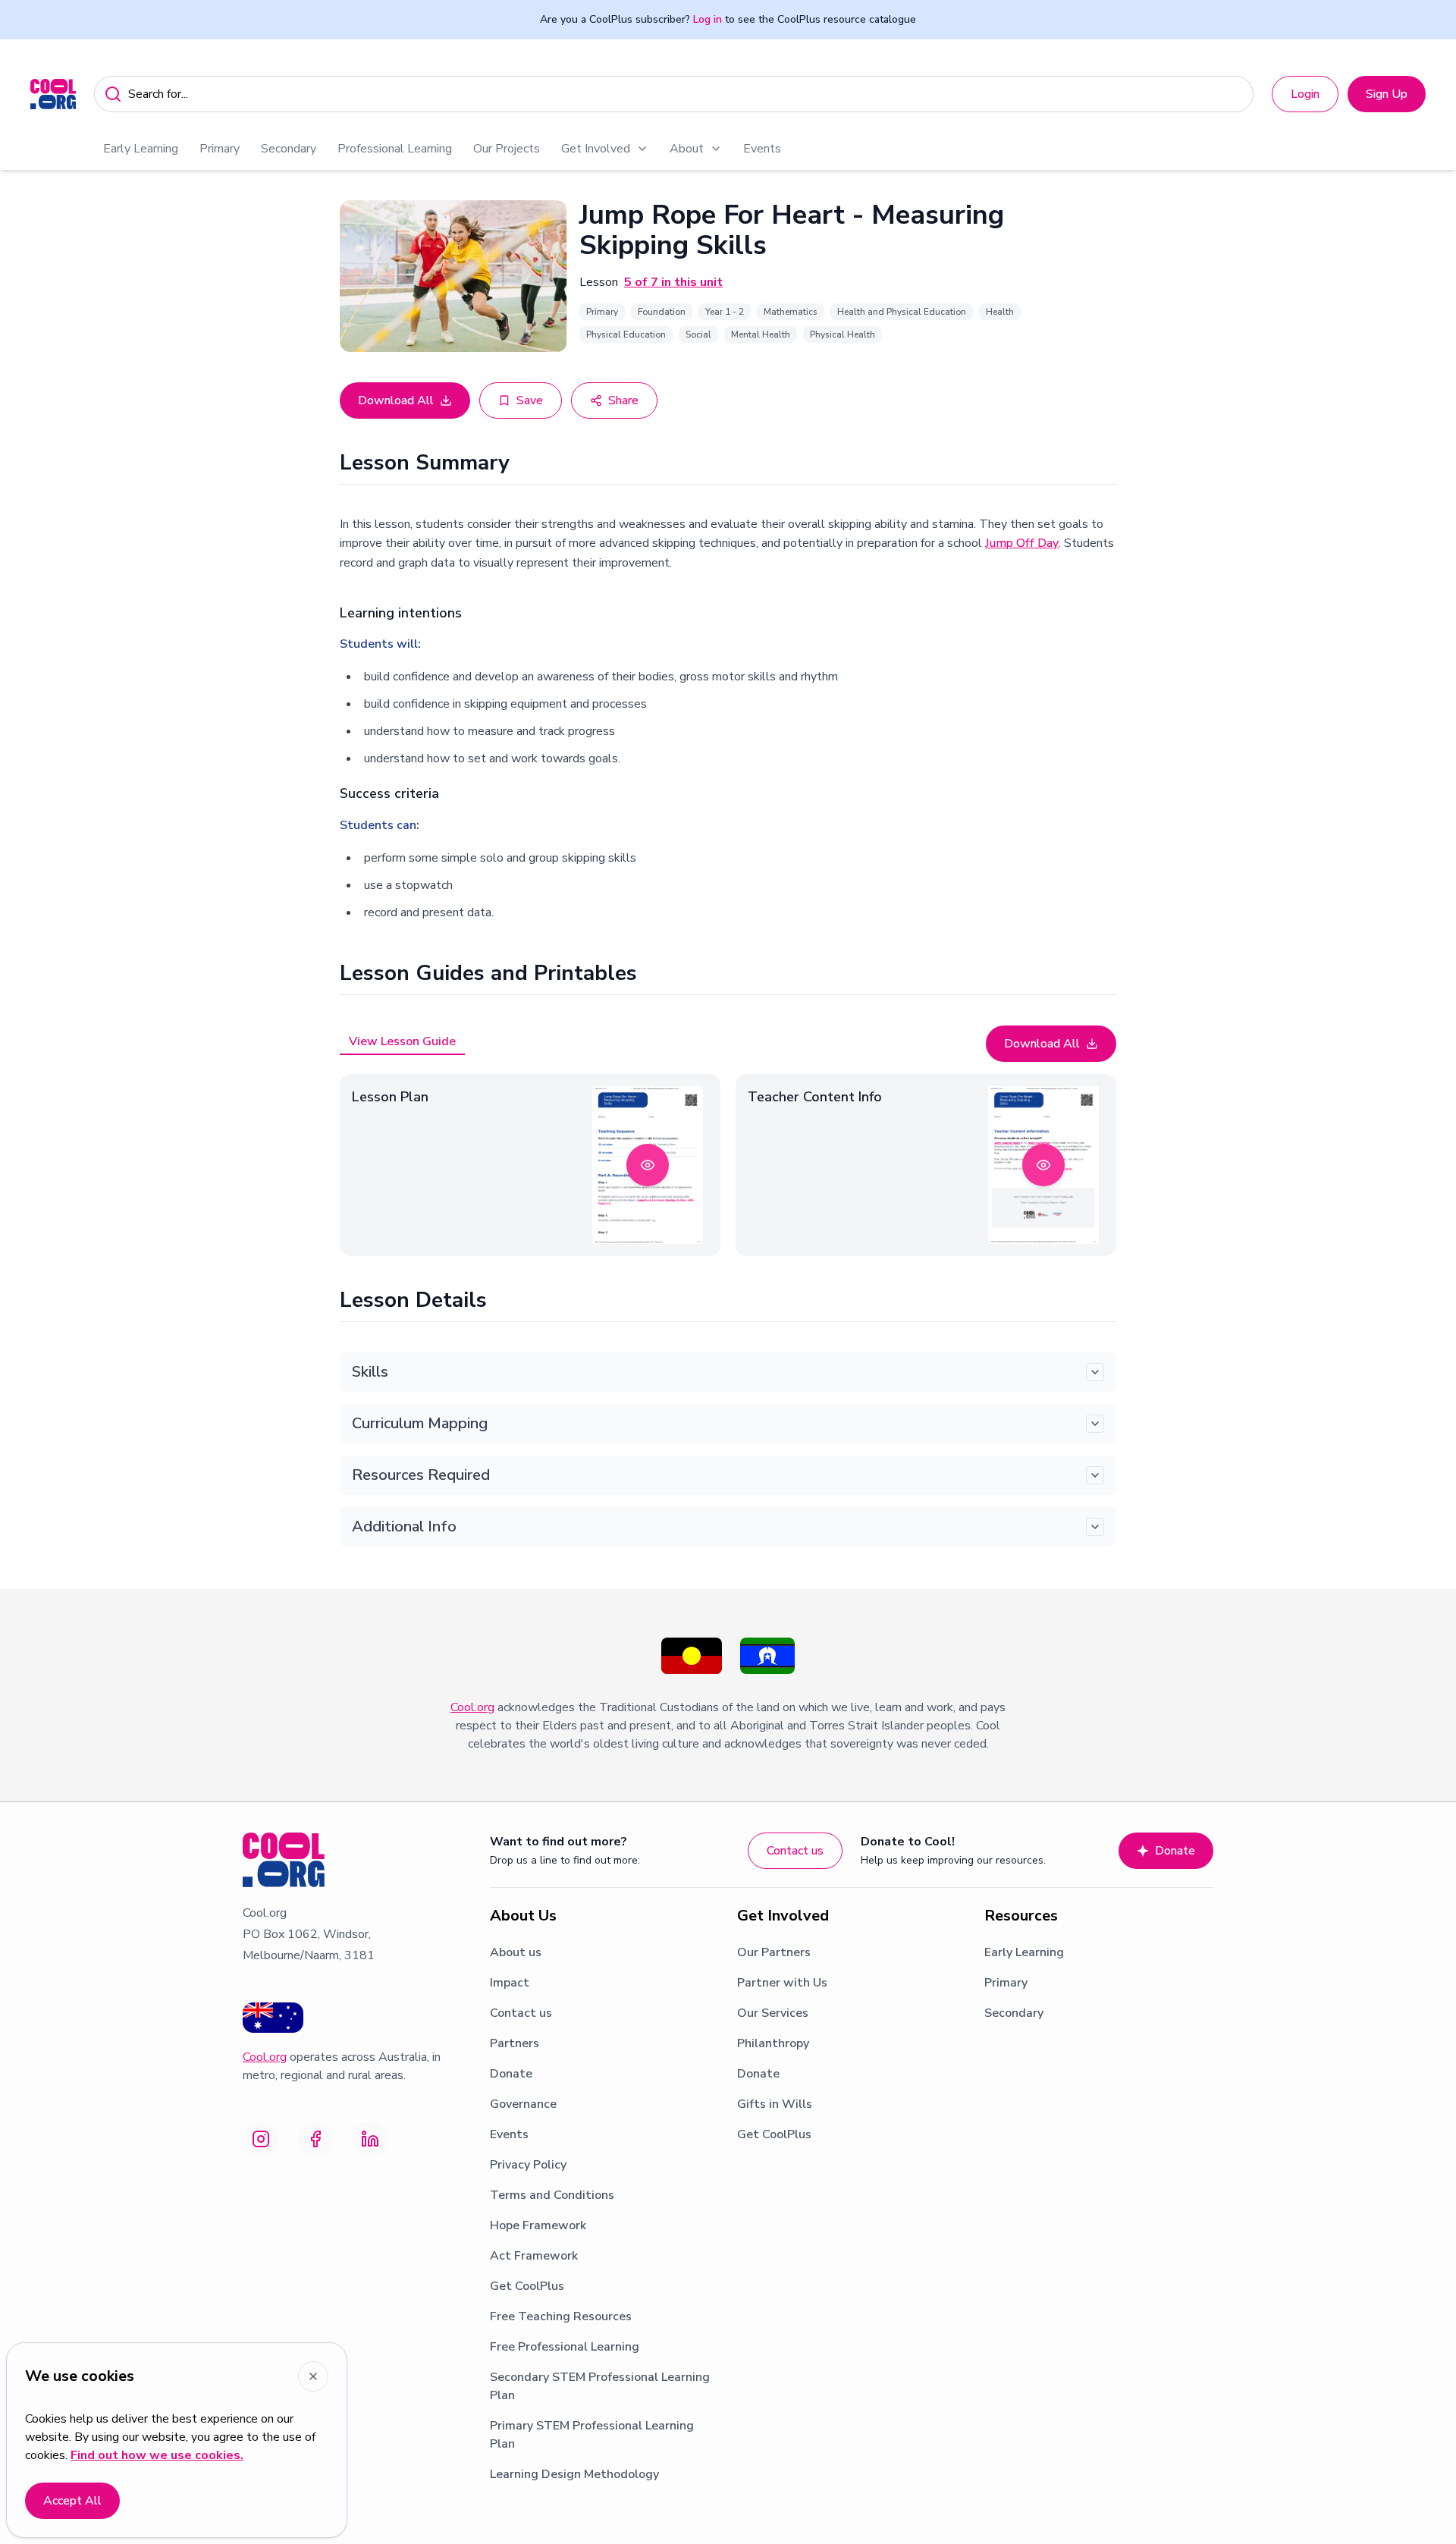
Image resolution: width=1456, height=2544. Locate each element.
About (687, 149)
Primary (220, 149)
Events (762, 149)
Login (1305, 94)
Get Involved (596, 149)
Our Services (773, 2013)
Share (623, 400)
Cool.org (472, 1707)
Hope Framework (538, 2225)
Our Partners (774, 1952)
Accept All (72, 2501)
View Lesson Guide (402, 1041)
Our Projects (507, 149)
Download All (396, 400)
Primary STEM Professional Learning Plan (592, 2435)
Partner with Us (782, 1983)
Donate (1175, 1851)
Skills (370, 1372)
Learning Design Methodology (574, 2474)
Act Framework (534, 2256)
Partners (515, 2043)
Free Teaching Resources (561, 2316)
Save (530, 400)
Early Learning (141, 149)
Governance (523, 2104)
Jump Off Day (1022, 543)
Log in (708, 19)
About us (516, 1952)
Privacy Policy (528, 2165)
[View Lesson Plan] (648, 1165)
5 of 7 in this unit (673, 282)
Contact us (795, 1851)
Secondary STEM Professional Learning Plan (600, 2386)
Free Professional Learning (565, 2347)
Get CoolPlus (527, 2286)
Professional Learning (395, 149)
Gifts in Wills (775, 2104)
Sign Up (1387, 94)
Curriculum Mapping (420, 1423)
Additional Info (404, 1526)
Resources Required (421, 1475)
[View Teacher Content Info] (1043, 1165)
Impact (510, 1983)
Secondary (289, 149)
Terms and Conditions (552, 2195)
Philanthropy (773, 2043)
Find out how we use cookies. (157, 2455)
